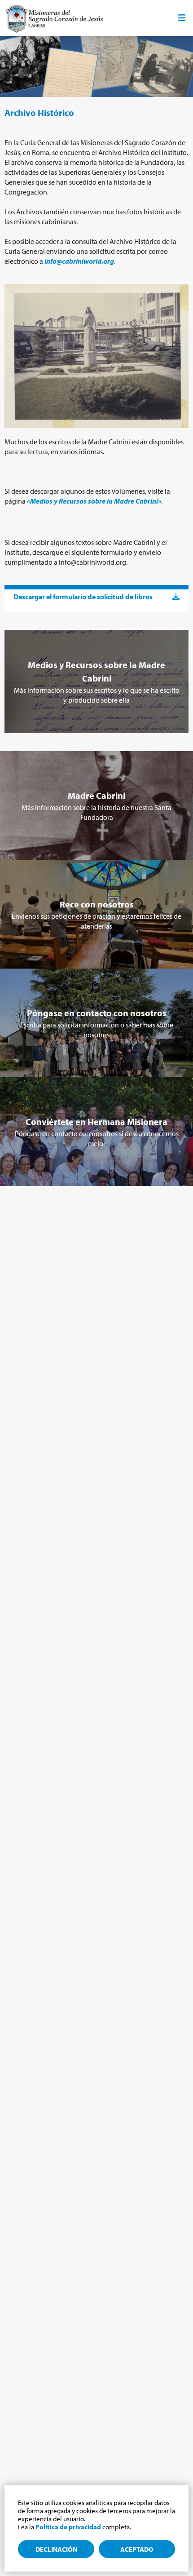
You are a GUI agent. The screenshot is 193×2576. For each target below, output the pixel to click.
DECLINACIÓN (56, 2549)
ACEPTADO (137, 2549)
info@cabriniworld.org (79, 261)
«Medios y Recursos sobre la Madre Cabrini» (94, 501)
